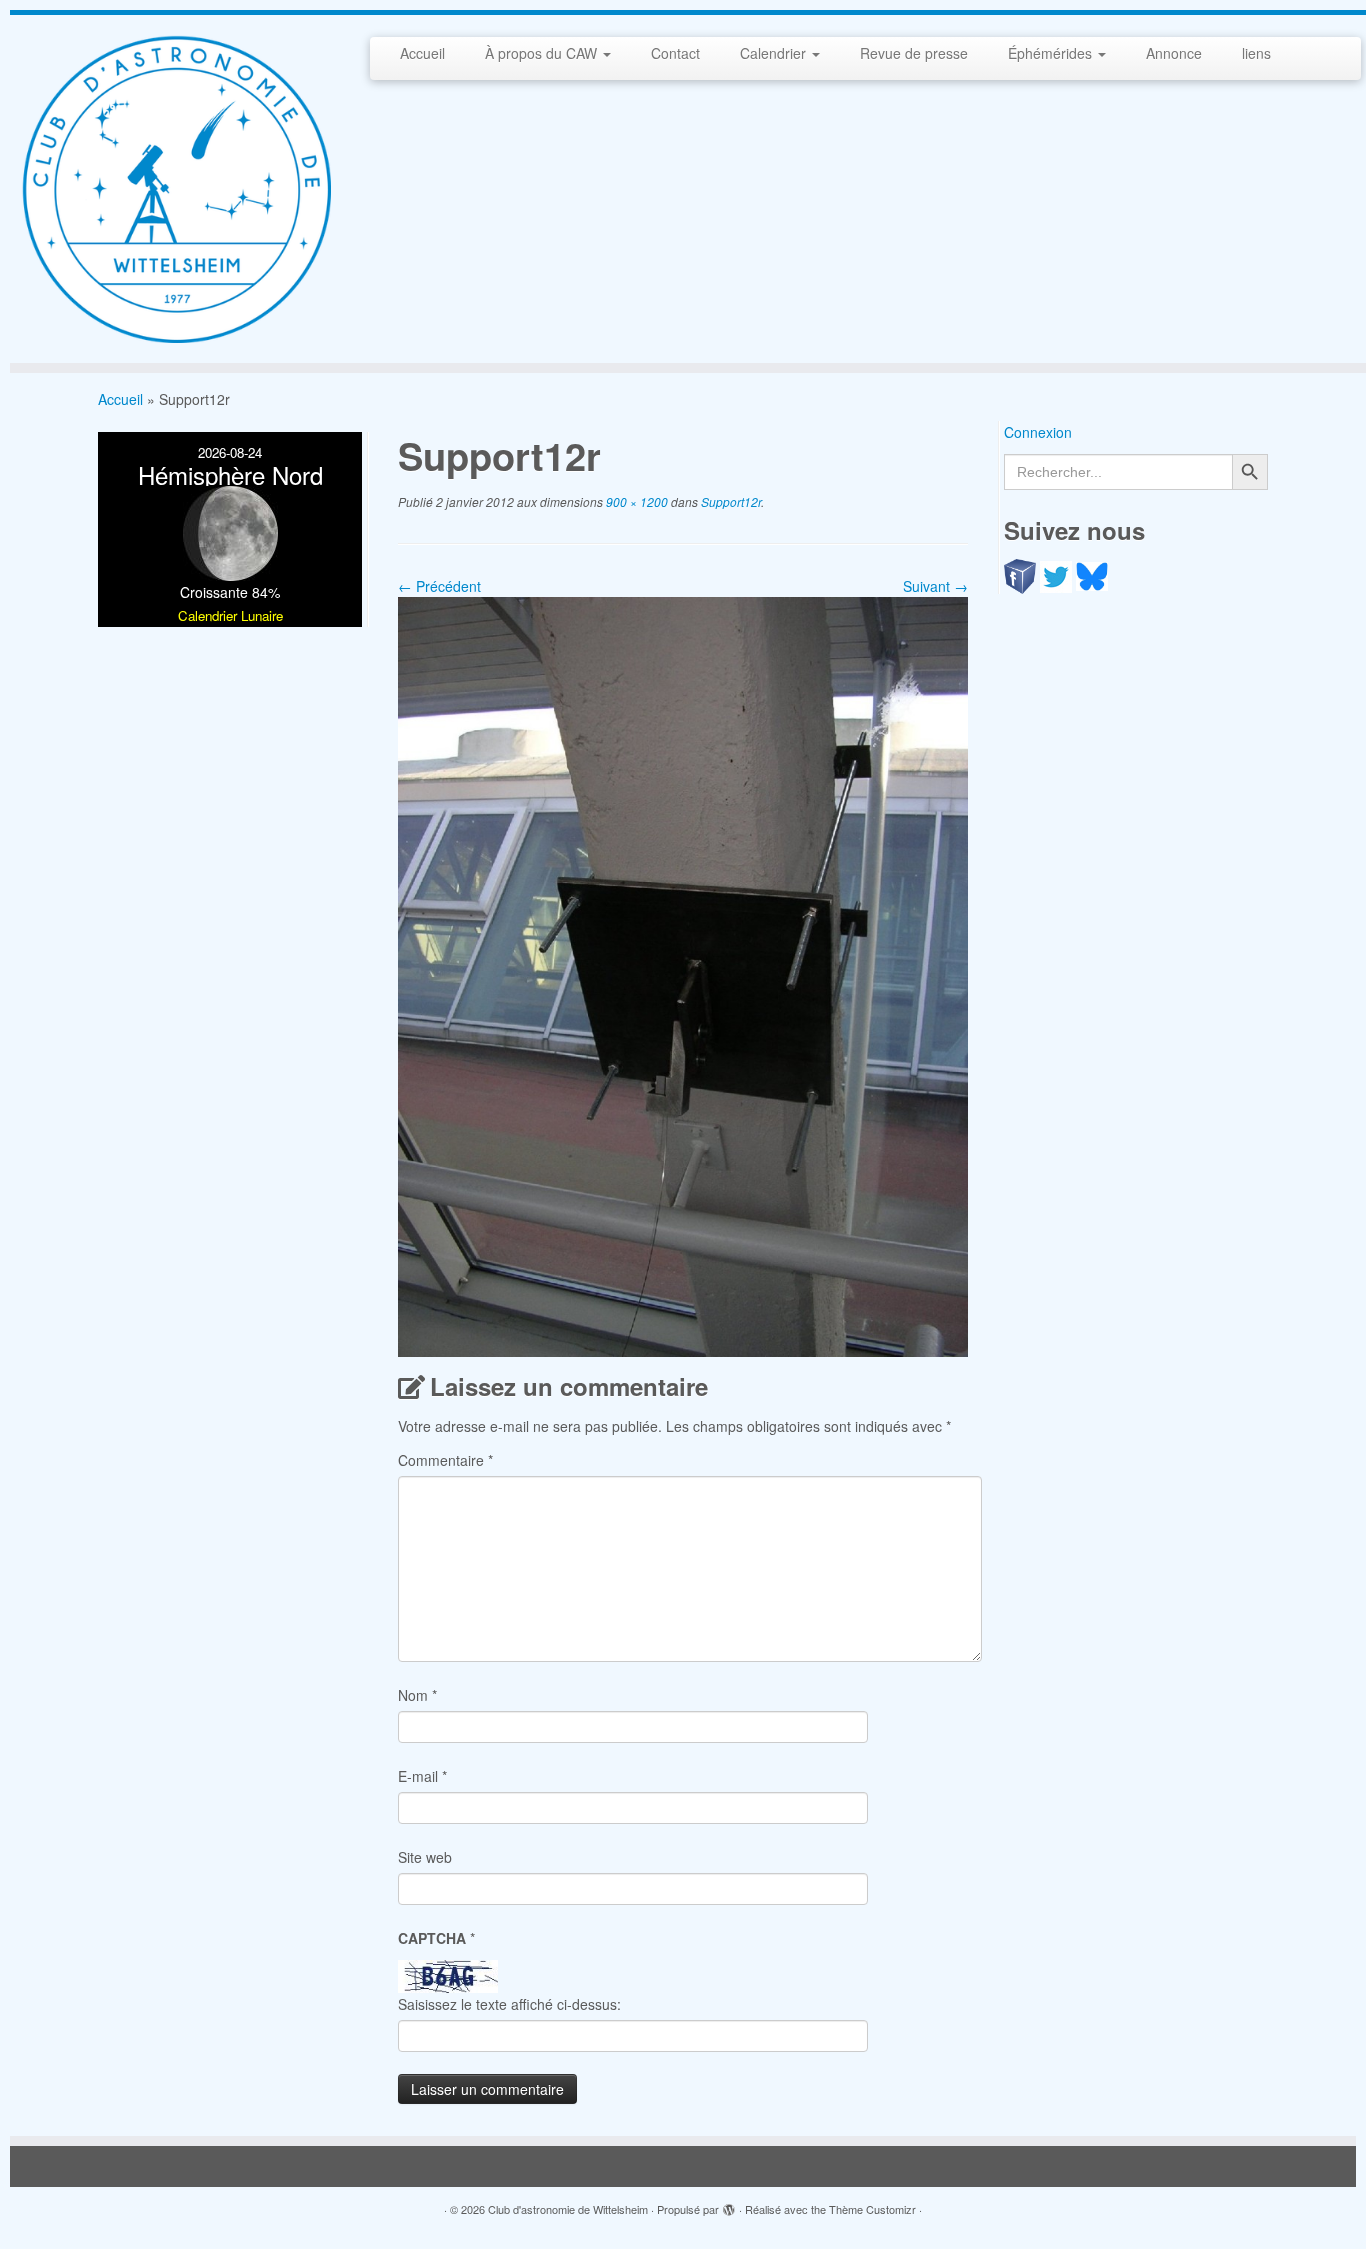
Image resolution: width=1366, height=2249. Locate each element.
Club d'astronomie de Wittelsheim (568, 2209)
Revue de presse (914, 53)
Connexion (1038, 432)
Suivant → (935, 586)
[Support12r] (683, 975)
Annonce (1174, 53)
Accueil (422, 53)
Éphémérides (1052, 53)
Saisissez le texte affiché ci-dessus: (509, 2004)
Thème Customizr (872, 2209)
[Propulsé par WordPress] (729, 2205)
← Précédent (439, 586)
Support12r (729, 501)
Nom (417, 1695)
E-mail (422, 1776)
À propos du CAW (543, 53)
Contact (675, 53)
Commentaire (445, 1460)
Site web (425, 1857)
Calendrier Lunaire (230, 615)
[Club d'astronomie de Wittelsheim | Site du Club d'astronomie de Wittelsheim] (175, 189)
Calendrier (775, 53)
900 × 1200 (635, 501)
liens (1256, 53)
